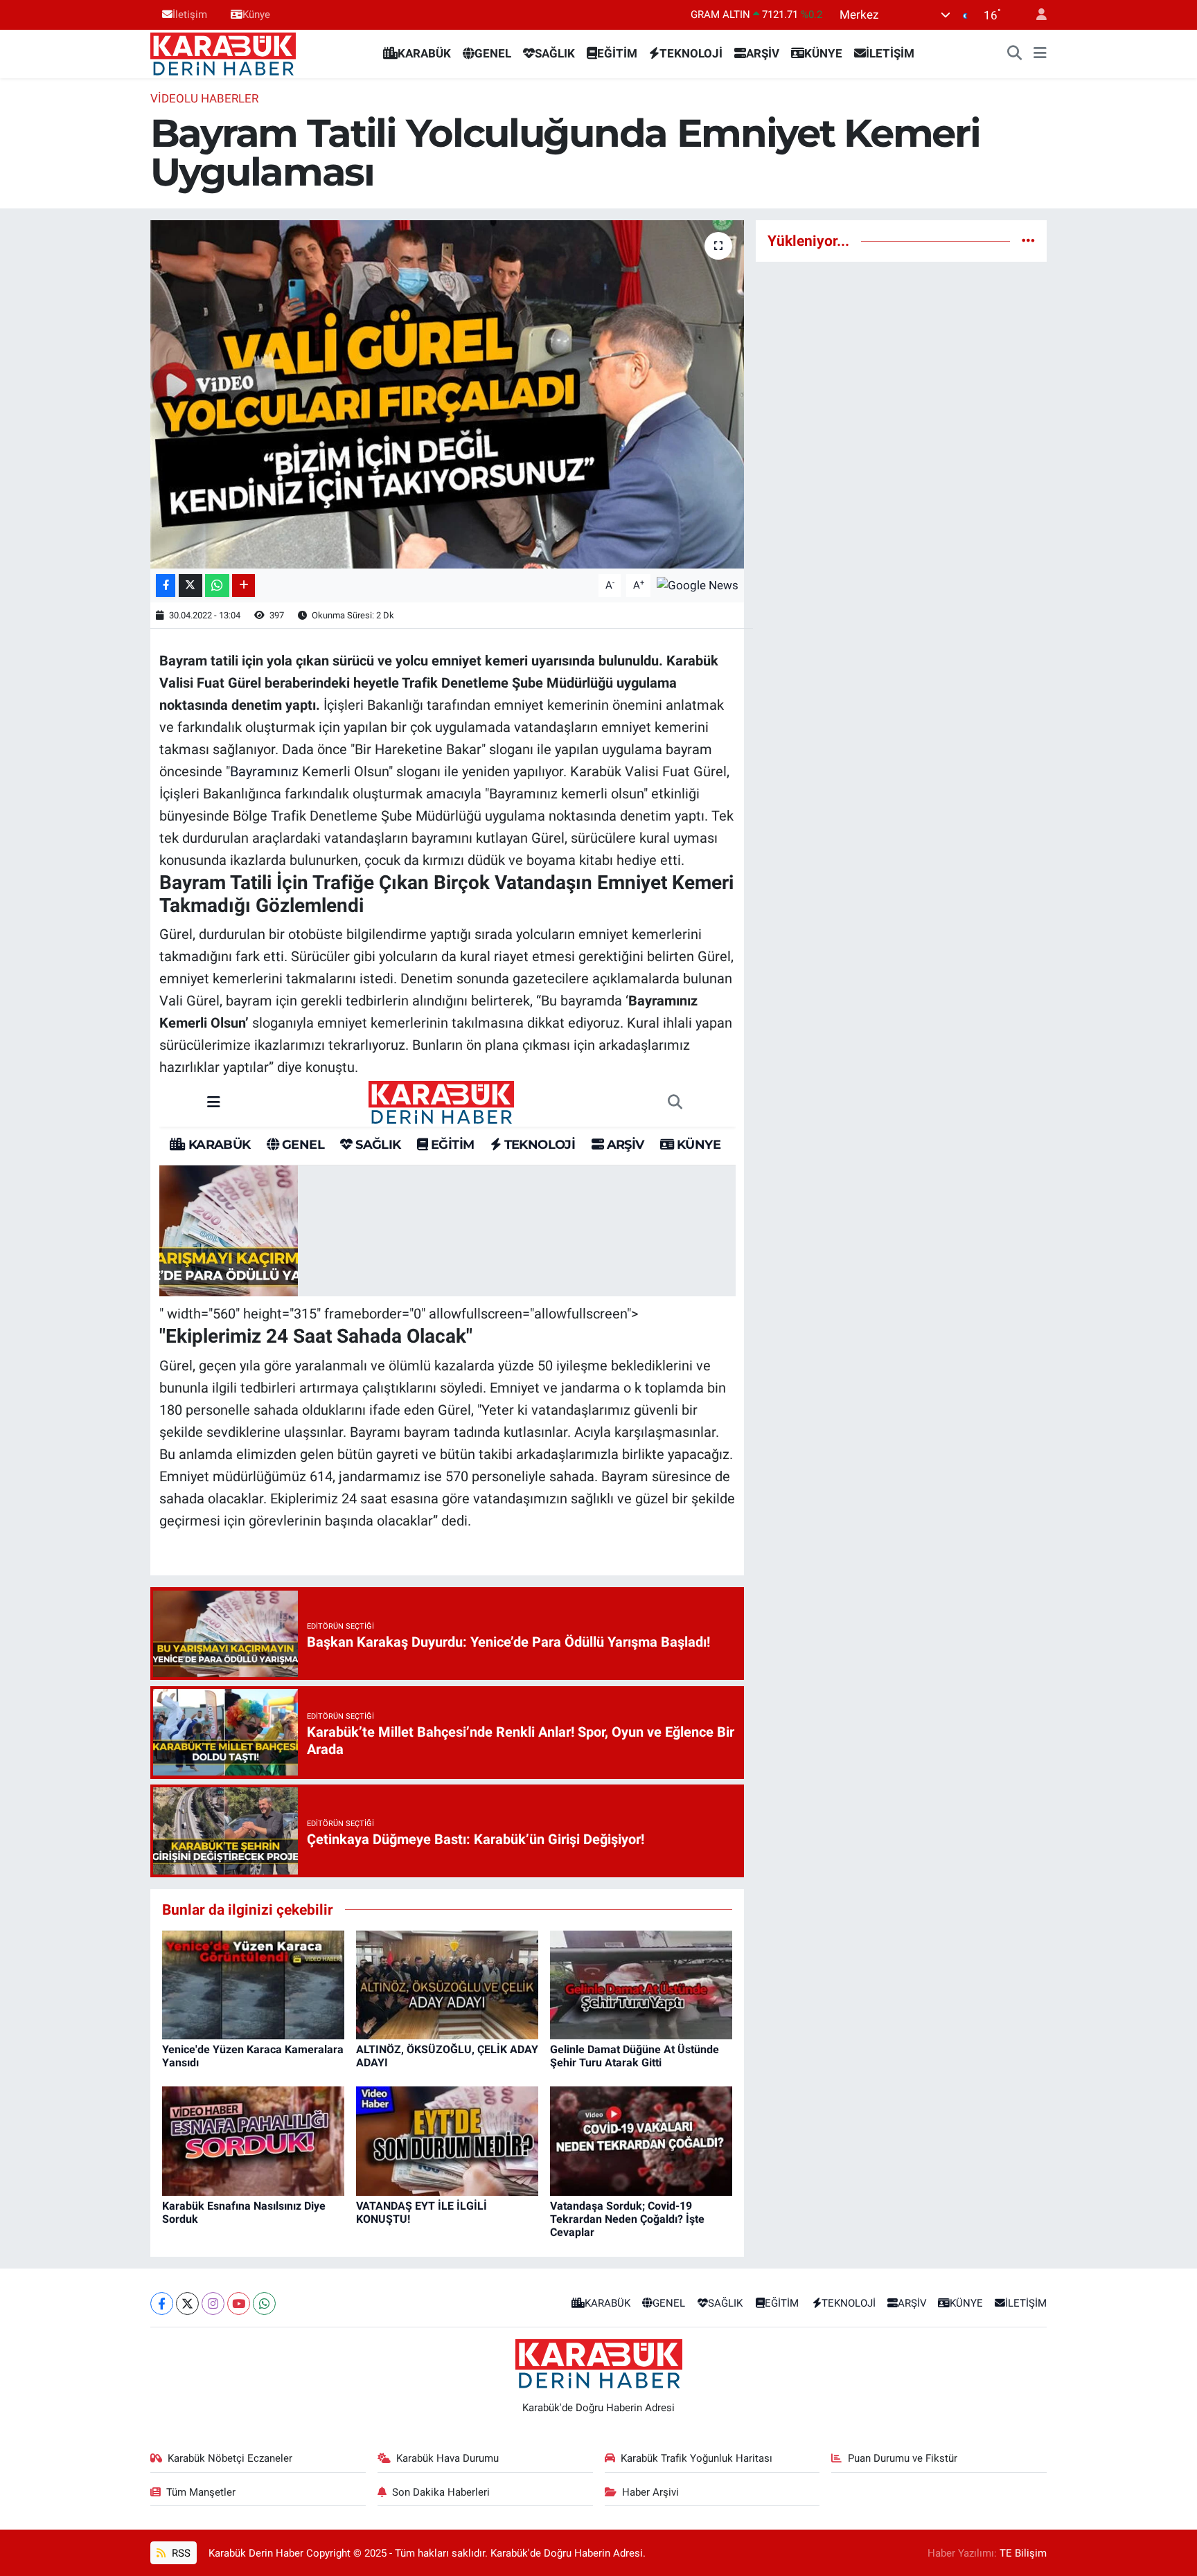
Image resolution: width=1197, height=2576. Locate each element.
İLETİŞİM (890, 53)
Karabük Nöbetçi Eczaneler (230, 2458)
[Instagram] (213, 2304)
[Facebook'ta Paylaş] (166, 585)
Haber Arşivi (650, 2492)
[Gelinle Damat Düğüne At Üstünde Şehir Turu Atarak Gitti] (641, 1984)
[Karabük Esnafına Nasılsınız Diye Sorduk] (253, 2140)
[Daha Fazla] (243, 585)
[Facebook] (162, 2304)
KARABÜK (424, 53)
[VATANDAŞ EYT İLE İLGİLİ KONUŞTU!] (447, 2140)
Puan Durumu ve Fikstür (903, 2458)
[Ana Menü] (1040, 54)
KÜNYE (823, 53)
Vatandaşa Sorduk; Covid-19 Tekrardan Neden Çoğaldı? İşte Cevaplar (627, 2219)
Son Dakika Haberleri (441, 2492)
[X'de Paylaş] (190, 585)
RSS (180, 2553)
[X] (187, 2304)
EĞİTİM (617, 53)
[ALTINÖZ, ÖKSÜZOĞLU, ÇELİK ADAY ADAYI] (447, 1984)
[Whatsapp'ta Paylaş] (217, 585)
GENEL (493, 53)
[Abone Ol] (698, 584)
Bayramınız (264, 771)
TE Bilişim (1023, 2553)
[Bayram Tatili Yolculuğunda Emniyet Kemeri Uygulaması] (447, 394)
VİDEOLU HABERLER (204, 98)
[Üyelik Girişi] (1036, 15)
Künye (256, 15)
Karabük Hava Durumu (447, 2458)
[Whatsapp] (264, 2304)
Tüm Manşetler (201, 2492)
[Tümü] (1028, 240)
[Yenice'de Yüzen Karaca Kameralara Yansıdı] (253, 1984)
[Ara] (1015, 54)
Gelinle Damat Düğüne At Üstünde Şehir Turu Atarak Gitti (635, 2056)
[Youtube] (239, 2304)
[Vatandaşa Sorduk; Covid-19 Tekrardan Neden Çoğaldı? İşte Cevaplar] (641, 2140)
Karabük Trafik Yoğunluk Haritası (697, 2458)
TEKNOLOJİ (691, 53)
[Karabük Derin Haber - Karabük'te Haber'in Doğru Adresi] (223, 53)
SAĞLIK (555, 53)
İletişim (190, 15)
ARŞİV (763, 53)
